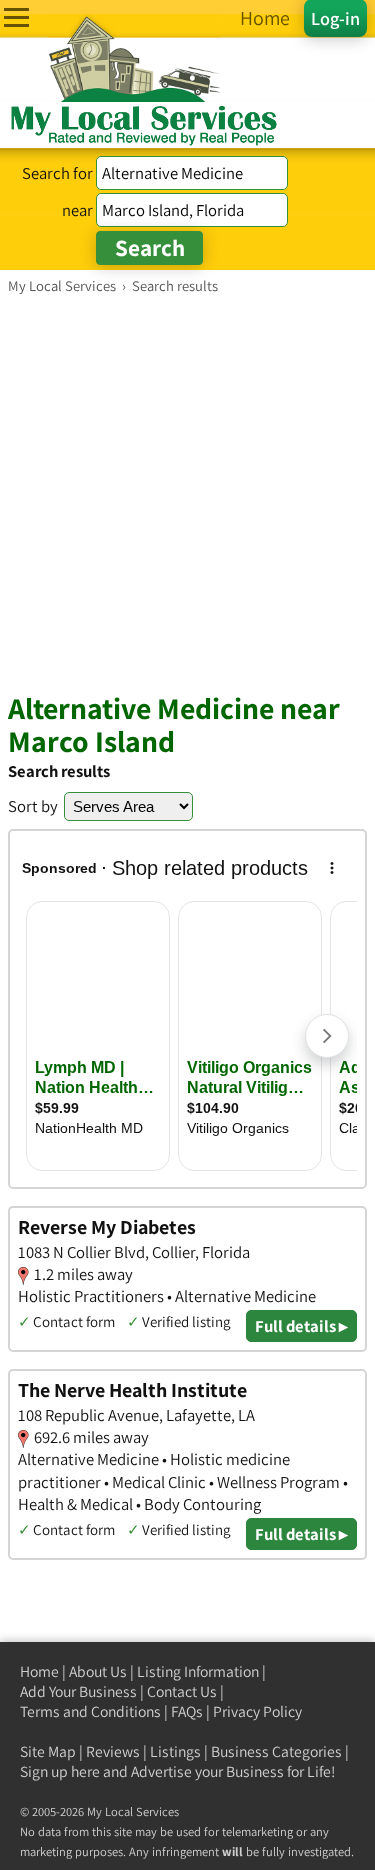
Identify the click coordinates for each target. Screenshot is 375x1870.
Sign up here (60, 1771)
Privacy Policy (257, 1711)
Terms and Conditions (90, 1711)
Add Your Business (78, 1691)
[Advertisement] (187, 492)
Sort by (33, 806)
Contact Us (182, 1691)
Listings (175, 1751)
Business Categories (276, 1751)
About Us (98, 1671)
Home (39, 1671)
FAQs (187, 1711)
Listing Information (198, 1671)
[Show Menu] (16, 17)
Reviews (113, 1751)
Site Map (48, 1751)
